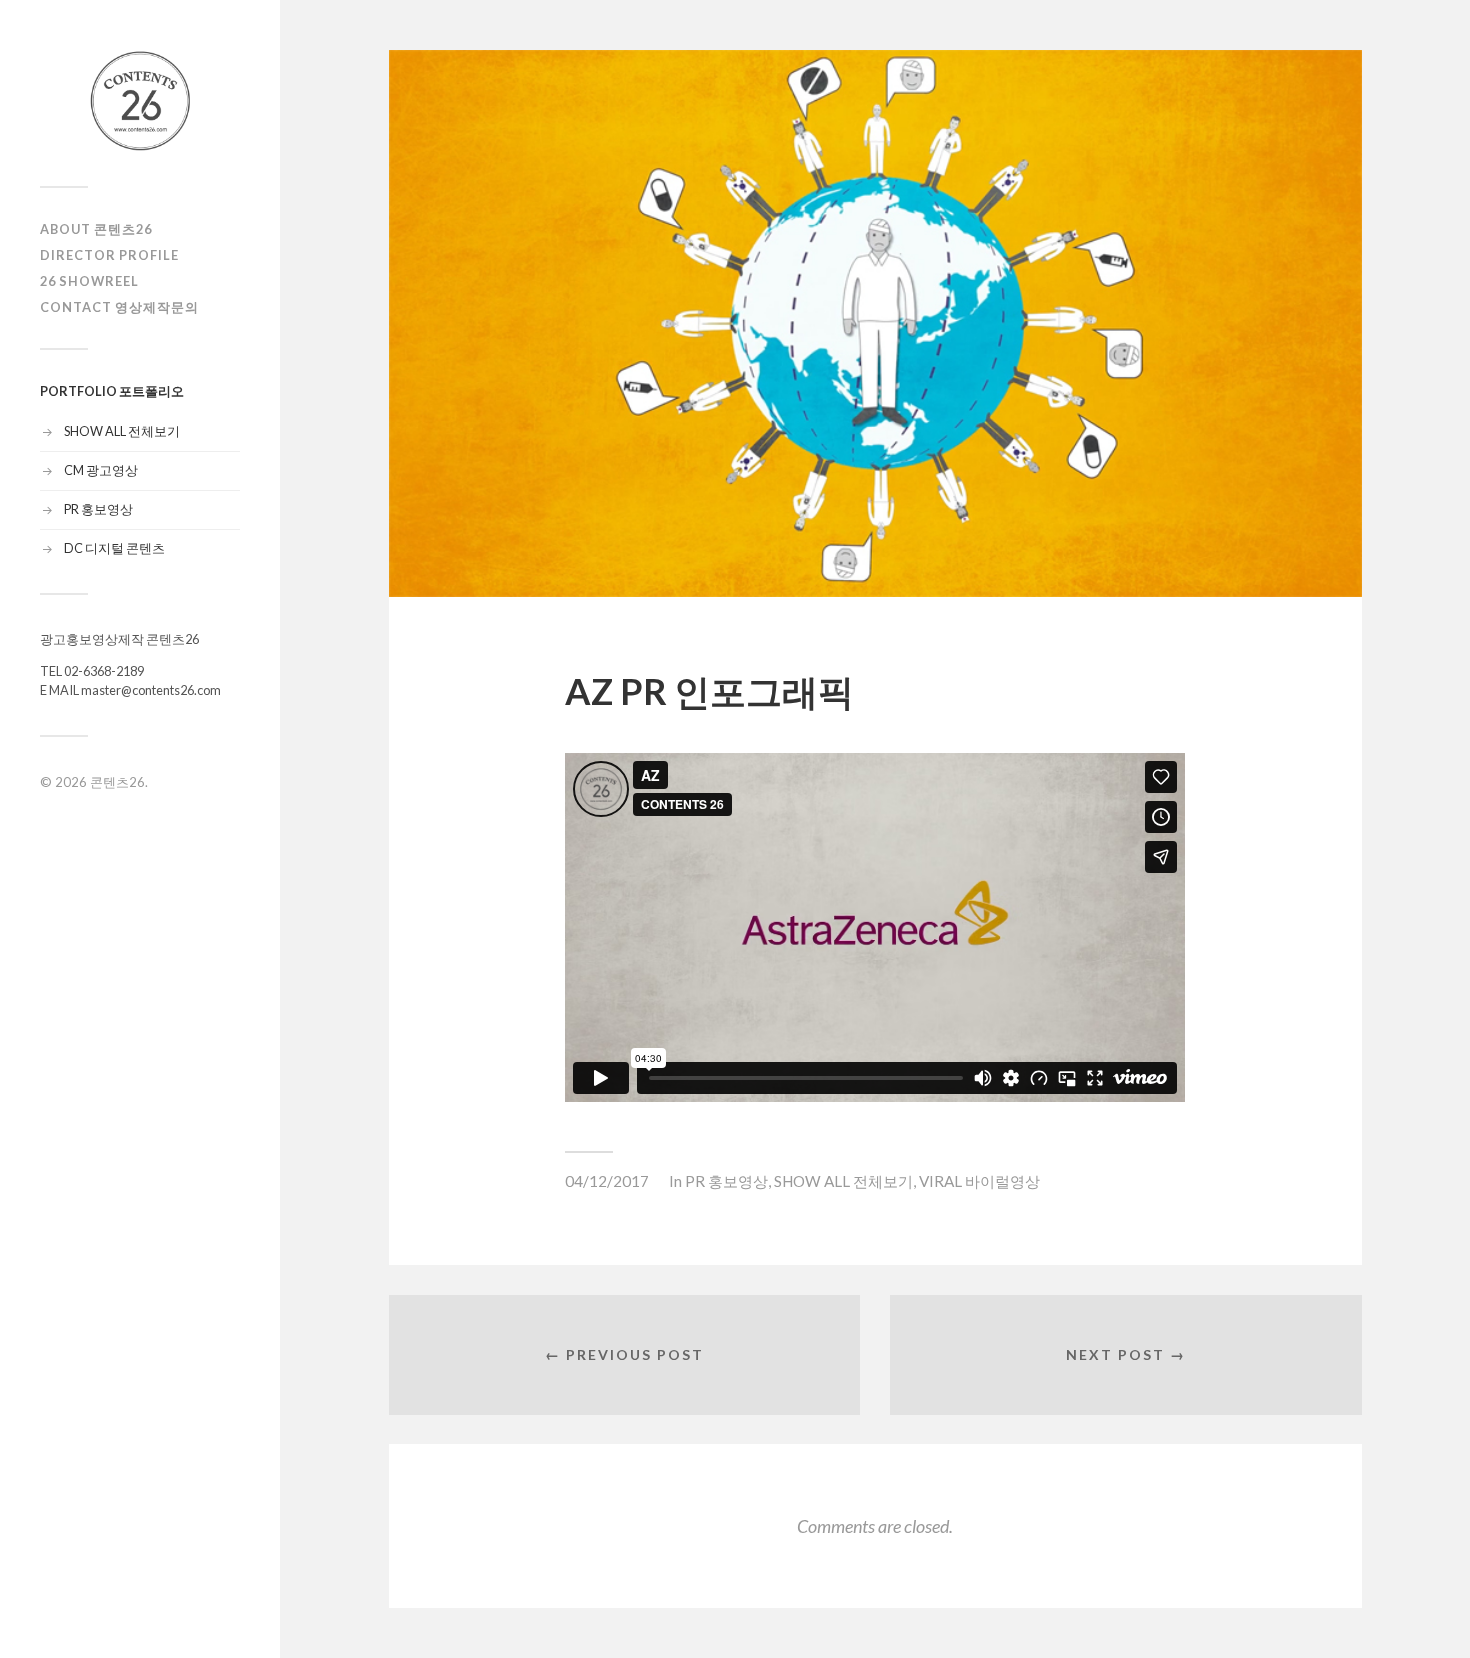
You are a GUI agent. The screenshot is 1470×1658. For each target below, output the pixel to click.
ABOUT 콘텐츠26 (96, 229)
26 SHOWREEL (89, 281)
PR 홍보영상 (98, 509)
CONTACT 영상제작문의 (119, 307)
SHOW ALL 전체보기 (122, 431)
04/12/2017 (607, 1181)
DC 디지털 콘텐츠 (114, 548)
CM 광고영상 (101, 470)
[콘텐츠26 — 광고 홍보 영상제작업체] (140, 100)
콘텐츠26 (117, 782)
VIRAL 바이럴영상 (979, 1181)
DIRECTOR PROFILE (109, 255)
